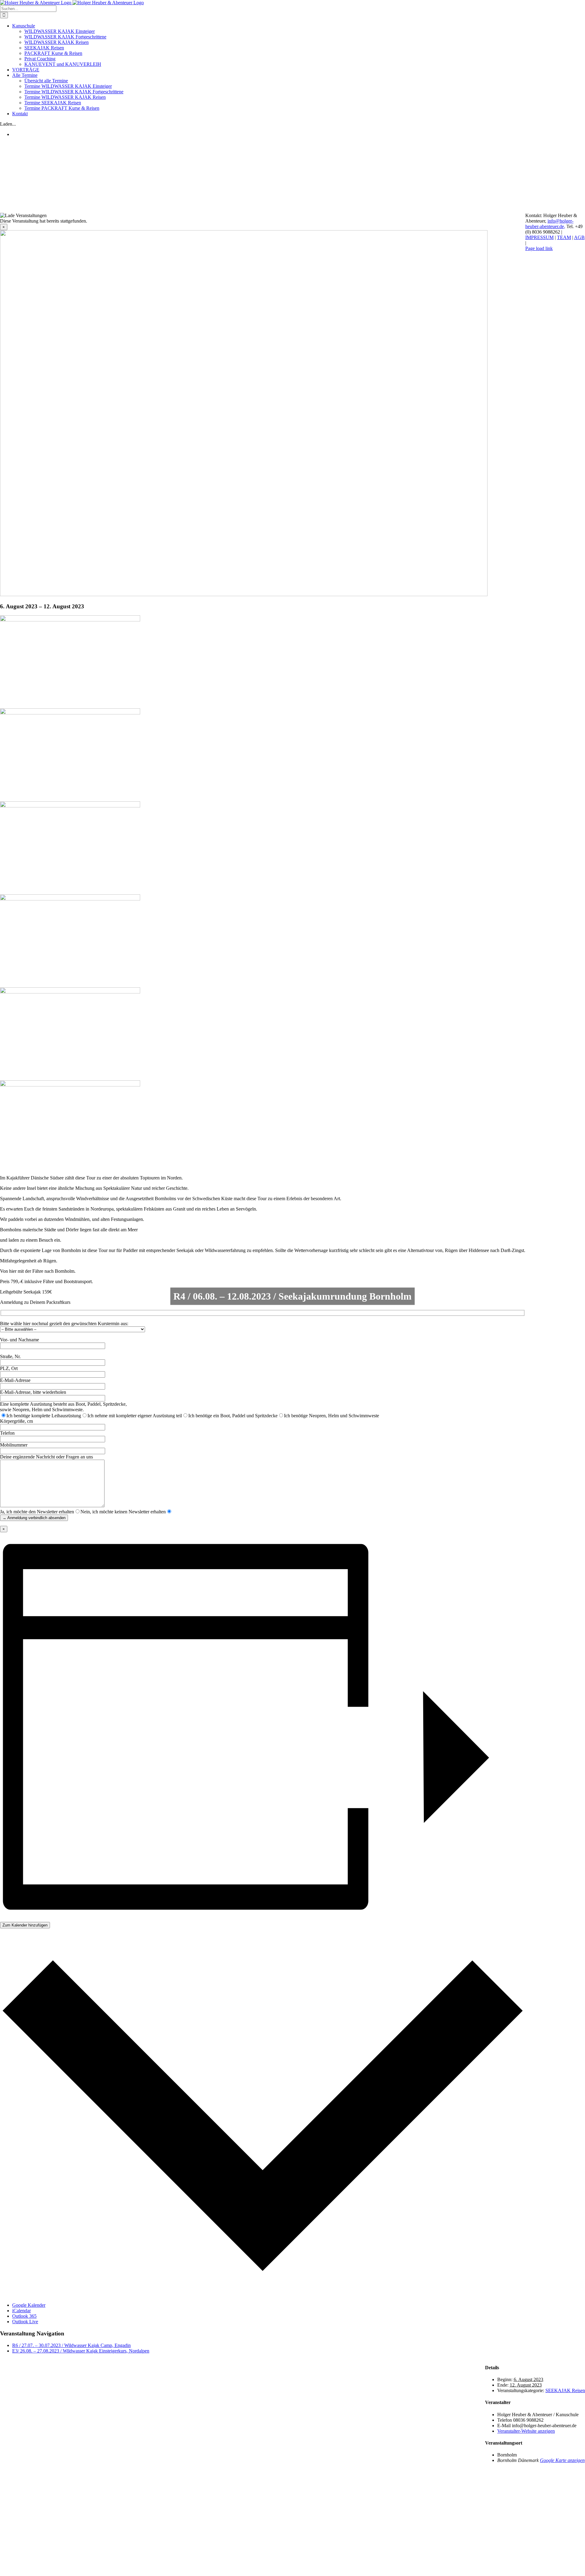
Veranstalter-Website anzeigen (526, 2431)
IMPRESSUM (539, 237)
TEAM (564, 237)
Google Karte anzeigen (562, 2460)
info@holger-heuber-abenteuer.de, (549, 224)
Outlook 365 (24, 2316)
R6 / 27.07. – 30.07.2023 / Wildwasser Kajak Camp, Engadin (71, 2345)
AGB (579, 237)
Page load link (539, 248)
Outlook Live (25, 2322)
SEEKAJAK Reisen (565, 2390)
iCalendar (21, 2311)
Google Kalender (29, 2305)
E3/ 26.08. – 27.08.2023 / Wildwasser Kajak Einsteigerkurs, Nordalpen (81, 2351)
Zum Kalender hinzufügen (25, 1925)
